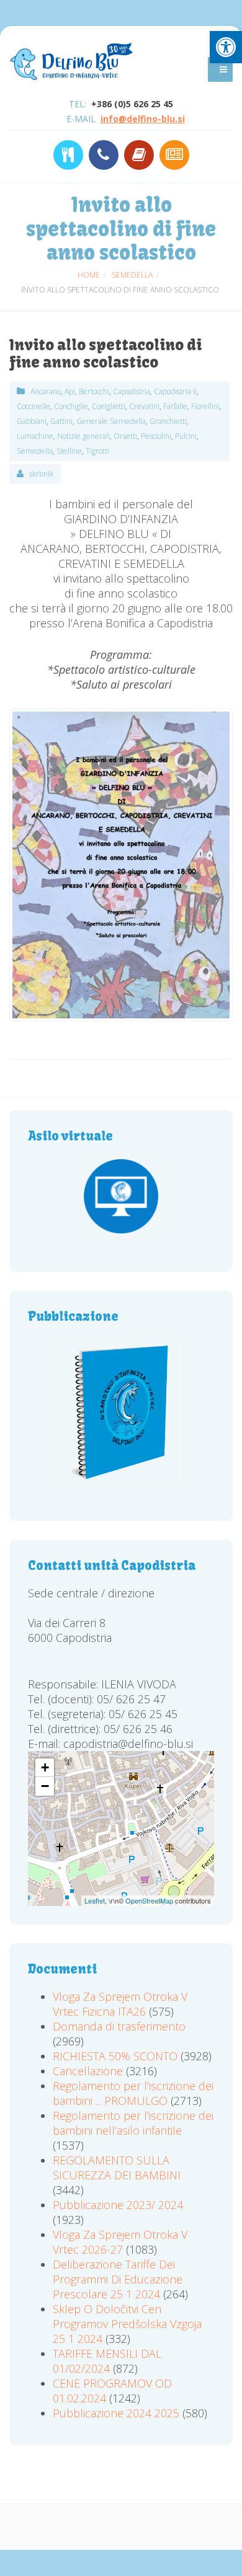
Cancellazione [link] (88, 2071)
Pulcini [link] (186, 436)
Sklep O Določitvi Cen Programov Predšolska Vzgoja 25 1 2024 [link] (127, 2324)
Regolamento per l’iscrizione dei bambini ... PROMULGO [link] (133, 2093)
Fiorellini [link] (205, 406)
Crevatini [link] (144, 406)
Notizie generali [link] (83, 436)
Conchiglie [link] (71, 406)
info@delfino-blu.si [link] (143, 119)
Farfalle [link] (175, 406)
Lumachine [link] (35, 436)
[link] (226, 47)
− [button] (45, 1786)
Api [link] (70, 391)
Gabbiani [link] (32, 421)
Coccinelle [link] (34, 406)
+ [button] (45, 1767)
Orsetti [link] (125, 436)
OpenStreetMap (149, 1900)
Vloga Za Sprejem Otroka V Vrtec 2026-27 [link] (120, 2242)
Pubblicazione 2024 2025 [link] (116, 2413)
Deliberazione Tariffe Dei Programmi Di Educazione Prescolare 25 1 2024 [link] (118, 2279)
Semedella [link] (35, 451)
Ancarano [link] (46, 391)
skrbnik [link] (41, 474)
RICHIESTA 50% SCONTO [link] (115, 2056)
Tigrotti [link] (97, 451)
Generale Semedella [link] (111, 421)
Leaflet (95, 1900)
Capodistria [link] (132, 391)
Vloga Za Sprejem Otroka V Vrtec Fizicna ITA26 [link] (120, 2004)
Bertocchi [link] (94, 391)
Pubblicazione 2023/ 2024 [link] (118, 2205)
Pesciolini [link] (156, 436)
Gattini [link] (61, 421)
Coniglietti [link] (109, 406)
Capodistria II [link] (175, 391)
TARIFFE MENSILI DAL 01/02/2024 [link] (107, 2361)
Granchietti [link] (168, 421)
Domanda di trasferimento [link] (119, 2026)
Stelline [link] (69, 451)
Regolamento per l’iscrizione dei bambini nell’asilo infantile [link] (133, 2123)
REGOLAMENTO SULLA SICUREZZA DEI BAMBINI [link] (117, 2168)
